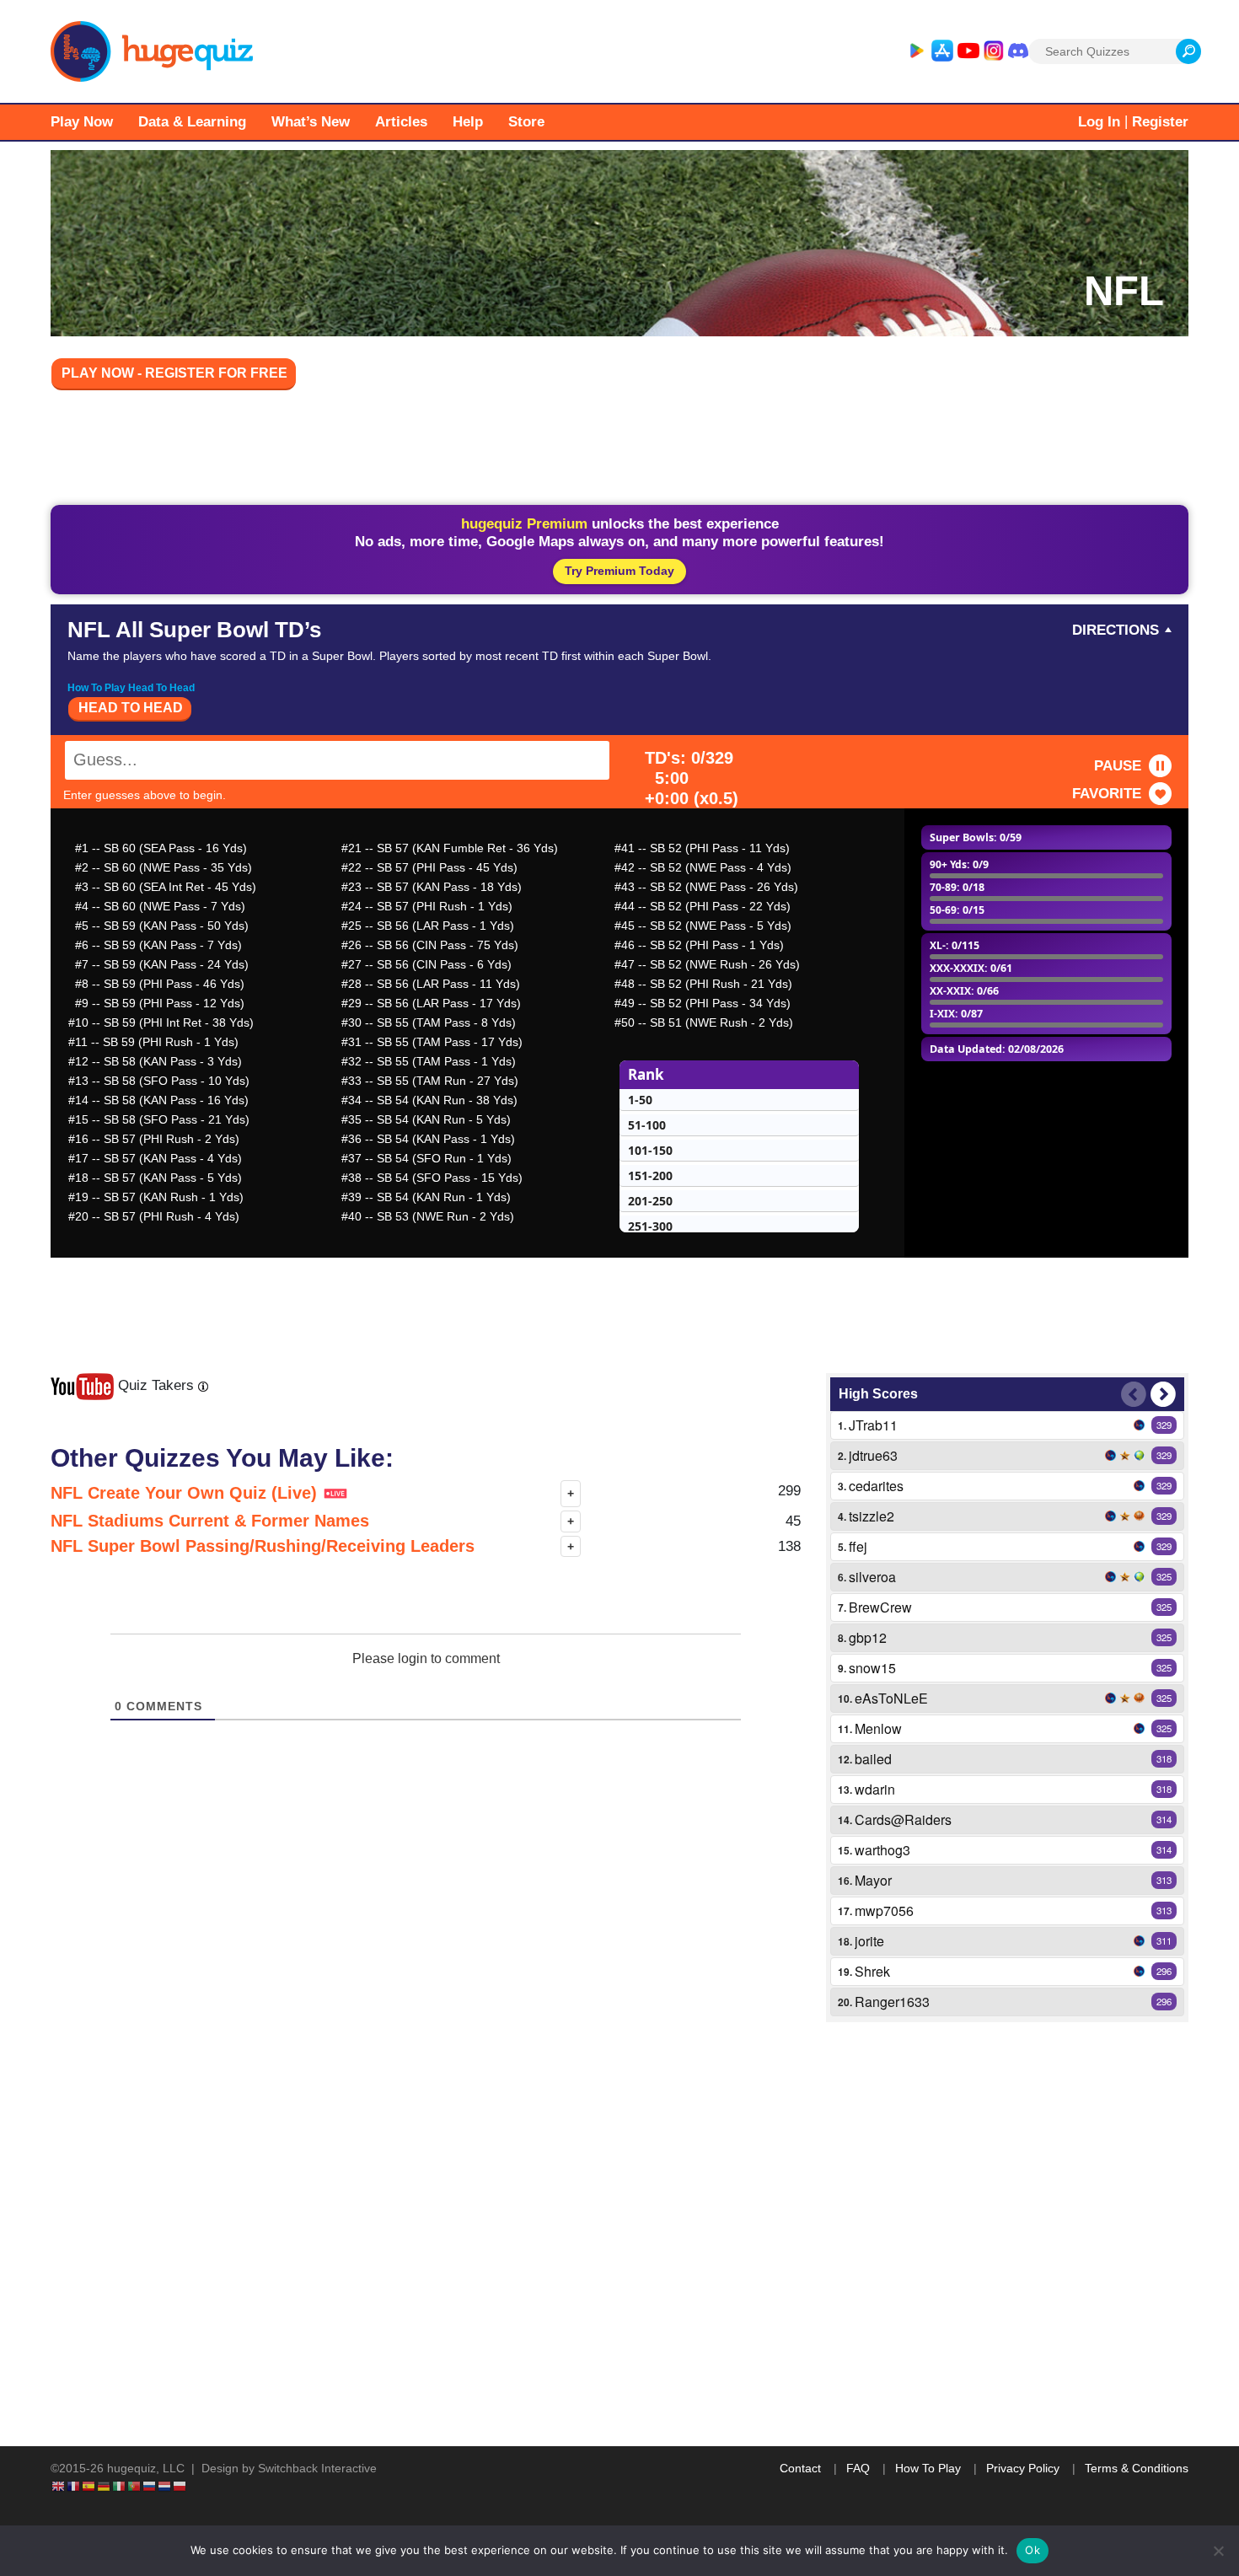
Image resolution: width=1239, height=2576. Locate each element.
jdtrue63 (873, 1455)
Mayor (873, 1880)
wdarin (875, 1789)
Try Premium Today (619, 571)
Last (1134, 1394)
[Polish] (180, 2486)
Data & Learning (192, 122)
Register (1160, 122)
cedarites (876, 1486)
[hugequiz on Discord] (1018, 51)
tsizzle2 (872, 1516)
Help (468, 122)
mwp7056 (884, 1911)
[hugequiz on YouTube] (968, 51)
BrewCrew (880, 1607)
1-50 (640, 1100)
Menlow (878, 1728)
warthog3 (882, 1850)
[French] (74, 2486)
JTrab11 (873, 1425)
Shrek (872, 1971)
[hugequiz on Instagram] (994, 51)
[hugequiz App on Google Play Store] (916, 51)
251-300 (650, 1226)
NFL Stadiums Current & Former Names (210, 1521)
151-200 (650, 1175)
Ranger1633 (892, 2002)
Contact (800, 2468)
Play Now (82, 122)
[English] (59, 2486)
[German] (105, 2486)
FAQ (858, 2468)
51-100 (647, 1125)
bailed (873, 1759)
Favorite (1107, 794)
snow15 (872, 1668)
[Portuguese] (135, 2486)
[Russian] (150, 2486)
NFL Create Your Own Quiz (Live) (186, 1493)
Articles (401, 122)
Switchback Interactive (317, 2468)
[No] (1218, 2551)
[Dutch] (165, 2486)
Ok (1032, 2550)
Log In (1099, 122)
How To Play (928, 2468)
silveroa (872, 1577)
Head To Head (131, 708)
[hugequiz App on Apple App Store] (942, 51)
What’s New (311, 122)
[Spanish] (89, 2486)
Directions (1116, 630)
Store (526, 122)
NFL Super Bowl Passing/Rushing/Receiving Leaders (263, 1546)
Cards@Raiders (903, 1819)
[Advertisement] (619, 450)
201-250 (650, 1201)
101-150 (650, 1150)
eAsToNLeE (891, 1698)
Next (1163, 1394)
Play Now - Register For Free (174, 373)
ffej (858, 1546)
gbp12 (868, 1637)
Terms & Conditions (1137, 2468)
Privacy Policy (1023, 2468)
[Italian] (120, 2486)
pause (1118, 766)
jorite (869, 1941)
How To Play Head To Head (131, 688)
